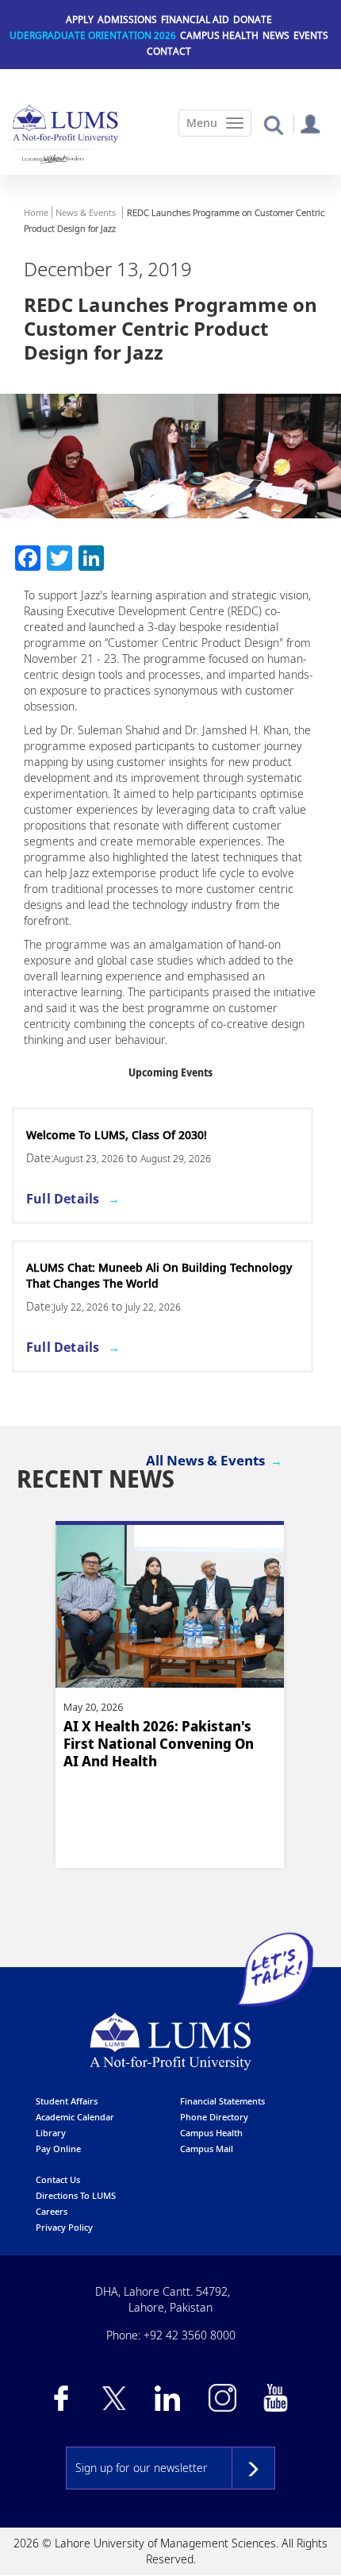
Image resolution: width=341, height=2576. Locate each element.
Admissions (127, 19)
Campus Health (219, 35)
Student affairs (67, 2101)
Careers (52, 2211)
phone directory (214, 2117)
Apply (80, 19)
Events (311, 35)
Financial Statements (222, 2101)
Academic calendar (75, 2117)
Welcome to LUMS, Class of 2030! (117, 1135)
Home (36, 212)
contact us (58, 2179)
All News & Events (205, 1460)
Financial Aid (195, 19)
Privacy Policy (64, 2227)
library (51, 2133)
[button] (273, 124)
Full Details (63, 1199)
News (276, 35)
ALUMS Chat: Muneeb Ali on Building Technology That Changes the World (159, 1275)
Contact (169, 51)
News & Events (86, 212)
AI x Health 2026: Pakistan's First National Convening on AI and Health (159, 1744)
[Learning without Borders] (52, 159)
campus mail (207, 2149)
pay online (58, 2149)
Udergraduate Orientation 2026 (93, 35)
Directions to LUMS (76, 2195)
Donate (253, 19)
